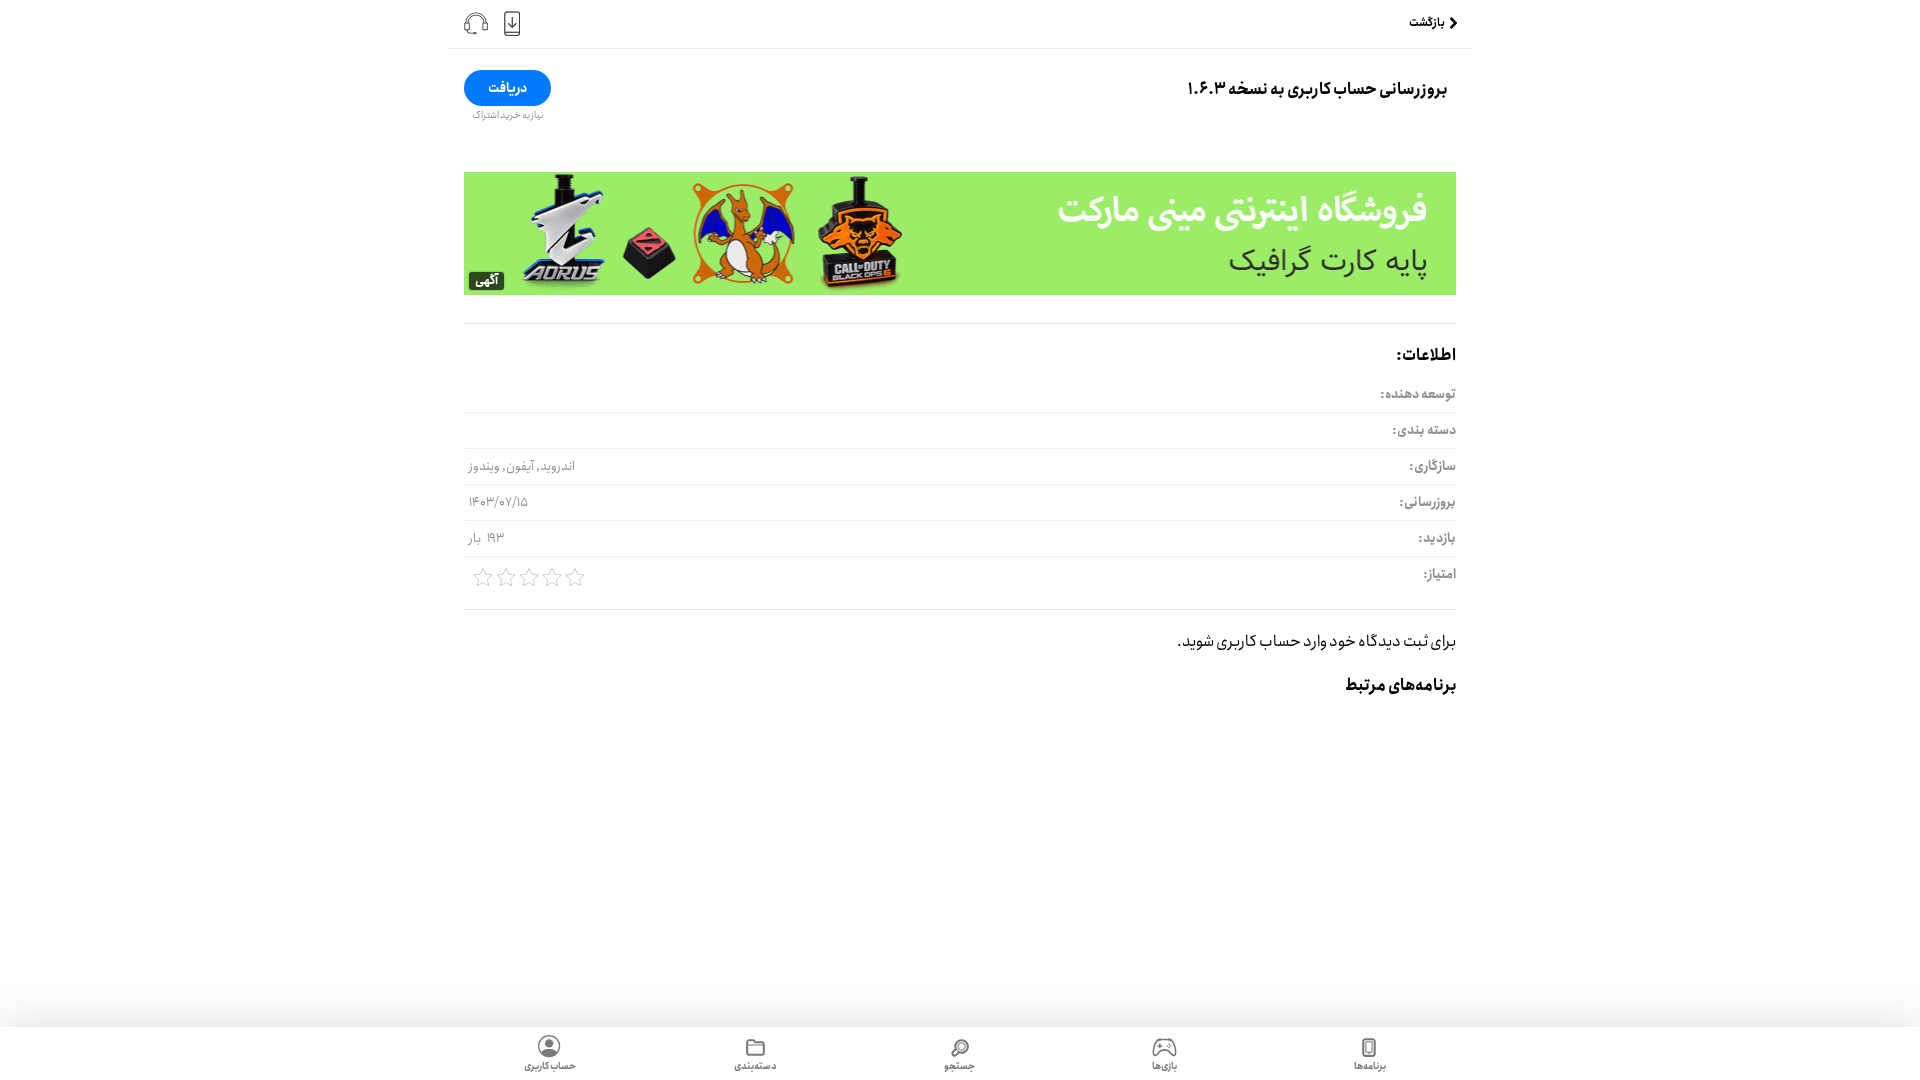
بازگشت (1427, 23)
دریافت (507, 88)
